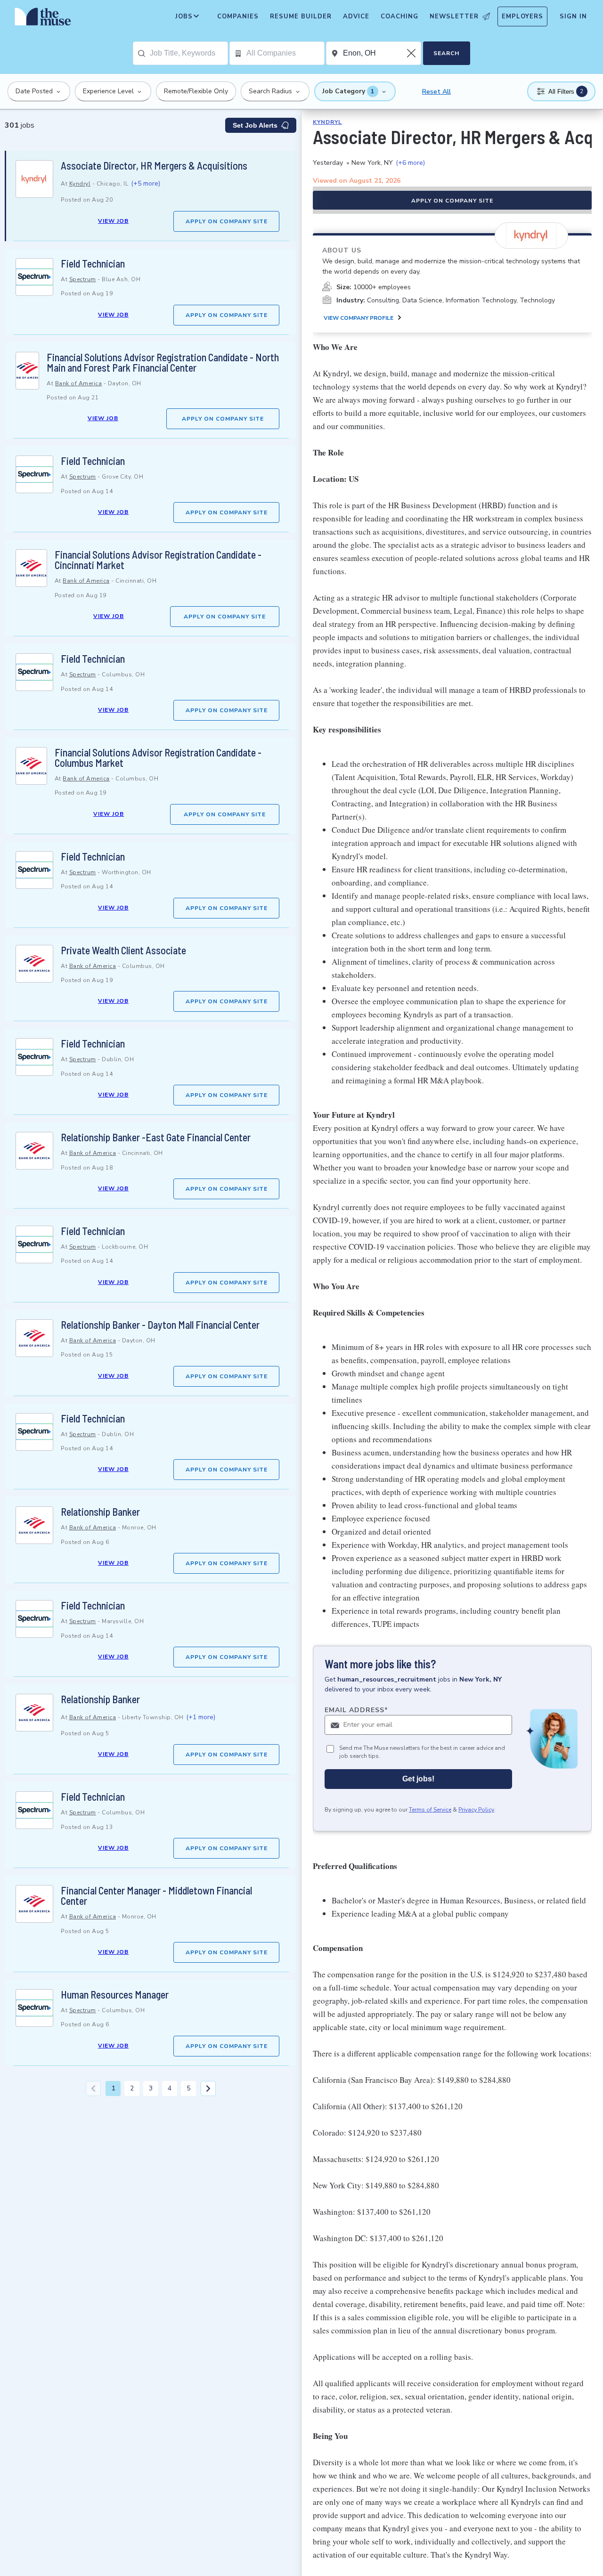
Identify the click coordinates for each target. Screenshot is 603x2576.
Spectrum (83, 279)
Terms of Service (430, 1810)
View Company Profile (359, 318)
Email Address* (356, 1710)
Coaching (399, 16)
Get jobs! (418, 1779)
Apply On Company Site (227, 221)
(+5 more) (146, 183)
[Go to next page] (208, 2088)
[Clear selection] (412, 53)
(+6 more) (410, 163)
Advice (356, 16)
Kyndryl (80, 184)
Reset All (436, 92)
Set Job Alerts (255, 125)
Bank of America (79, 383)
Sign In (573, 16)
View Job (113, 221)
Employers (522, 16)
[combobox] (189, 53)
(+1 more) (201, 1717)
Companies (238, 16)
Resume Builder (301, 16)
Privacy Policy (476, 1810)
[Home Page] (43, 19)
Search (446, 53)
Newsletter (454, 16)
